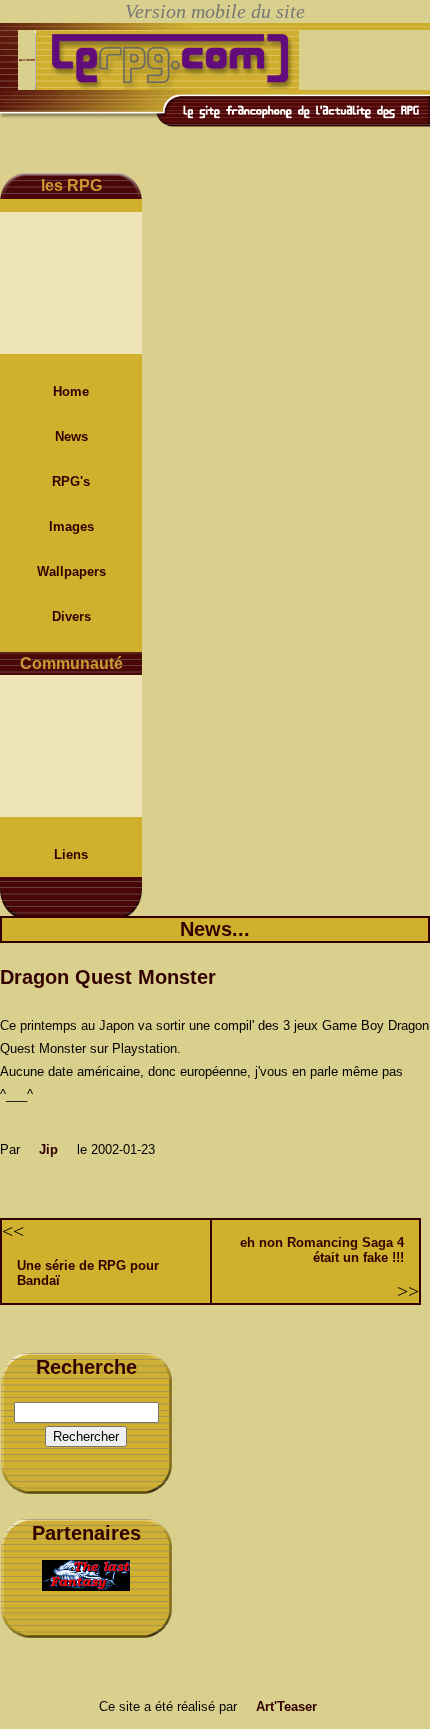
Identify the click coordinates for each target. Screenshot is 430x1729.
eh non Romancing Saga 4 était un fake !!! (322, 1250)
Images (71, 526)
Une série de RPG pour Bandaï (88, 1273)
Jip (48, 1149)
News (71, 436)
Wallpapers (71, 571)
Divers (71, 616)
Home (71, 391)
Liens (71, 854)
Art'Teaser (286, 1706)
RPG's (71, 481)
